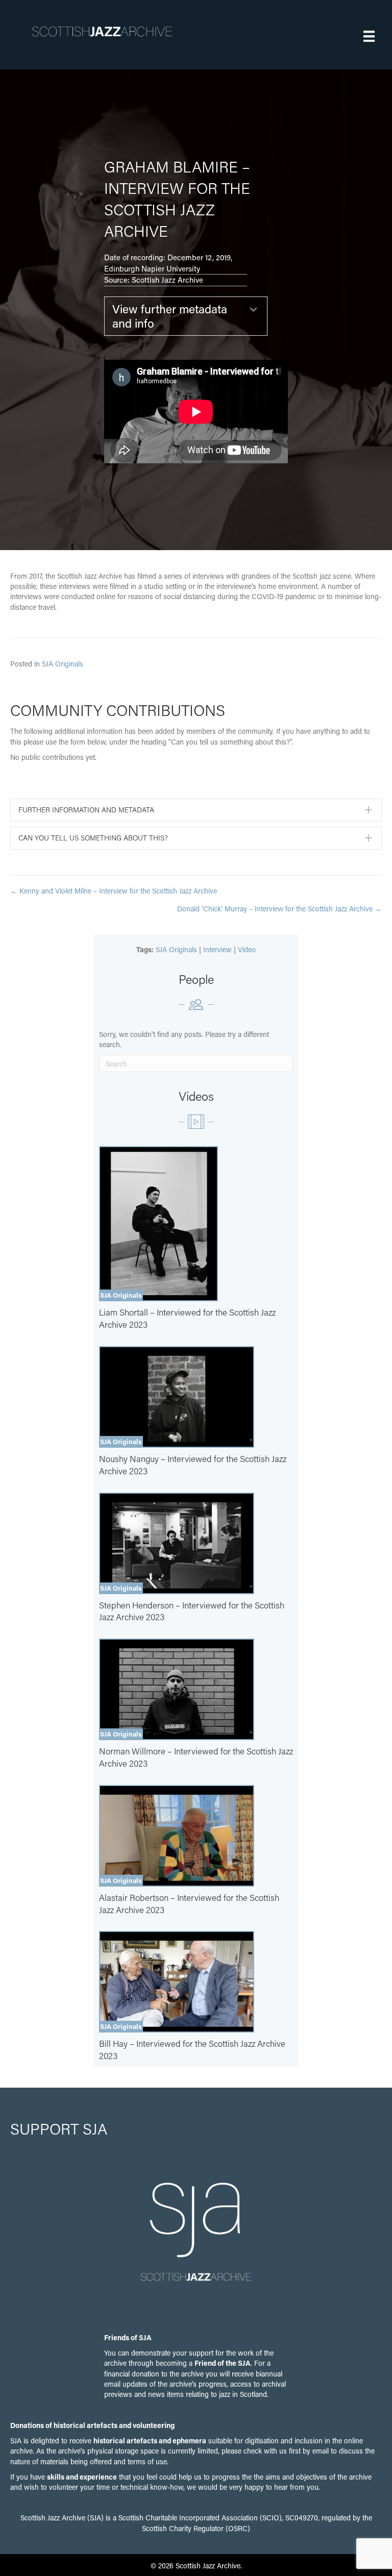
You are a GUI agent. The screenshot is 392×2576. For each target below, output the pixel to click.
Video (247, 949)
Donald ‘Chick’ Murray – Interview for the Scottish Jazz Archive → (279, 909)
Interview (217, 949)
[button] (186, 316)
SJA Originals (63, 664)
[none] (369, 810)
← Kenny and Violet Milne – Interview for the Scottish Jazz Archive (114, 891)
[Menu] (369, 36)
